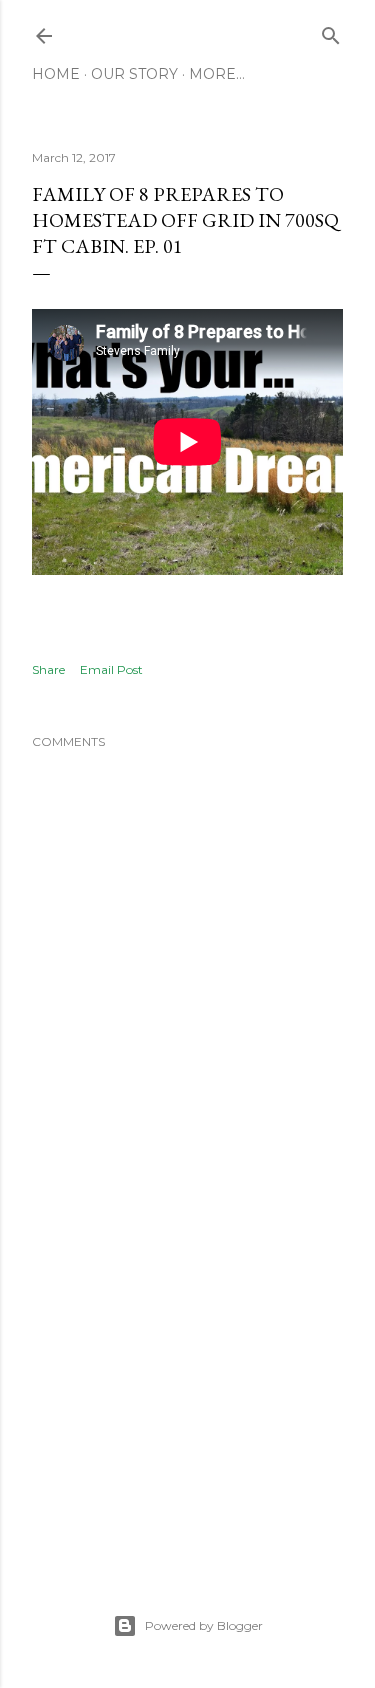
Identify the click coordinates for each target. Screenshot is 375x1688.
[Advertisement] (187, 1389)
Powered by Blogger (204, 1625)
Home (56, 74)
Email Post (111, 669)
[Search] (331, 31)
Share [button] (48, 669)
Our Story (134, 74)
